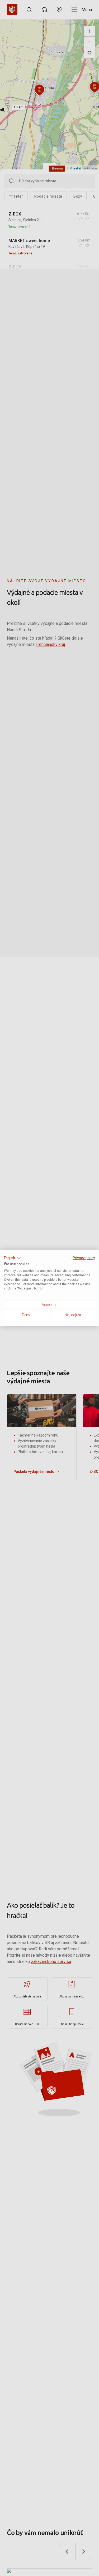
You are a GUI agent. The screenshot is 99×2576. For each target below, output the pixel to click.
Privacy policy (84, 1258)
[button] (12, 1258)
